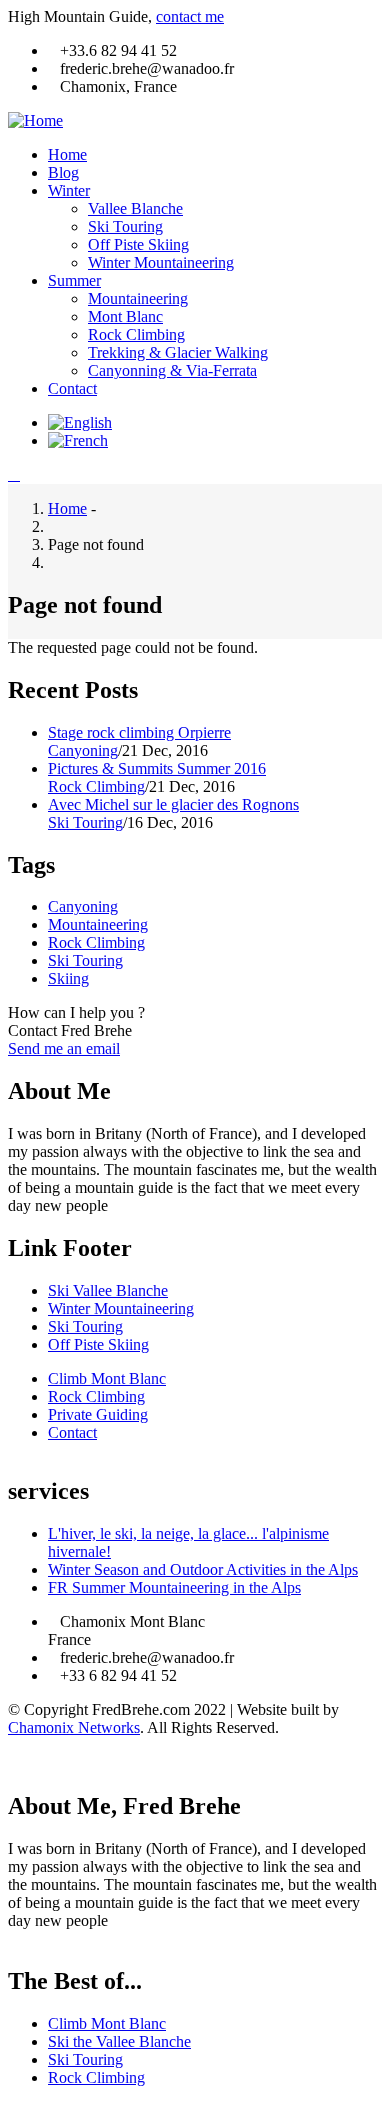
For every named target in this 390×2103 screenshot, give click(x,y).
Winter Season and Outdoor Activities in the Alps (203, 1569)
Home (67, 154)
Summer (74, 280)
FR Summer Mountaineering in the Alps (174, 1587)
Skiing (68, 978)
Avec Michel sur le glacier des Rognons (173, 804)
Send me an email (64, 1048)
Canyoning (83, 750)
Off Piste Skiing (138, 244)
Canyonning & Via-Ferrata (172, 370)
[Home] (35, 120)
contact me (190, 16)
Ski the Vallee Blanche (119, 2041)
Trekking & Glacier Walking (178, 352)
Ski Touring (125, 226)
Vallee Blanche (135, 208)
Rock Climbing (136, 334)
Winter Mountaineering (161, 262)
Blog (63, 172)
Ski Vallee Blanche (108, 1290)
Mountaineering (138, 298)
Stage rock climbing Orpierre (139, 732)
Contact (72, 388)
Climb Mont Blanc (107, 1378)
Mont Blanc (125, 316)
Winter (69, 190)
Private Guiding (98, 1414)
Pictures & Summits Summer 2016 (157, 768)
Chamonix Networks (74, 1727)
